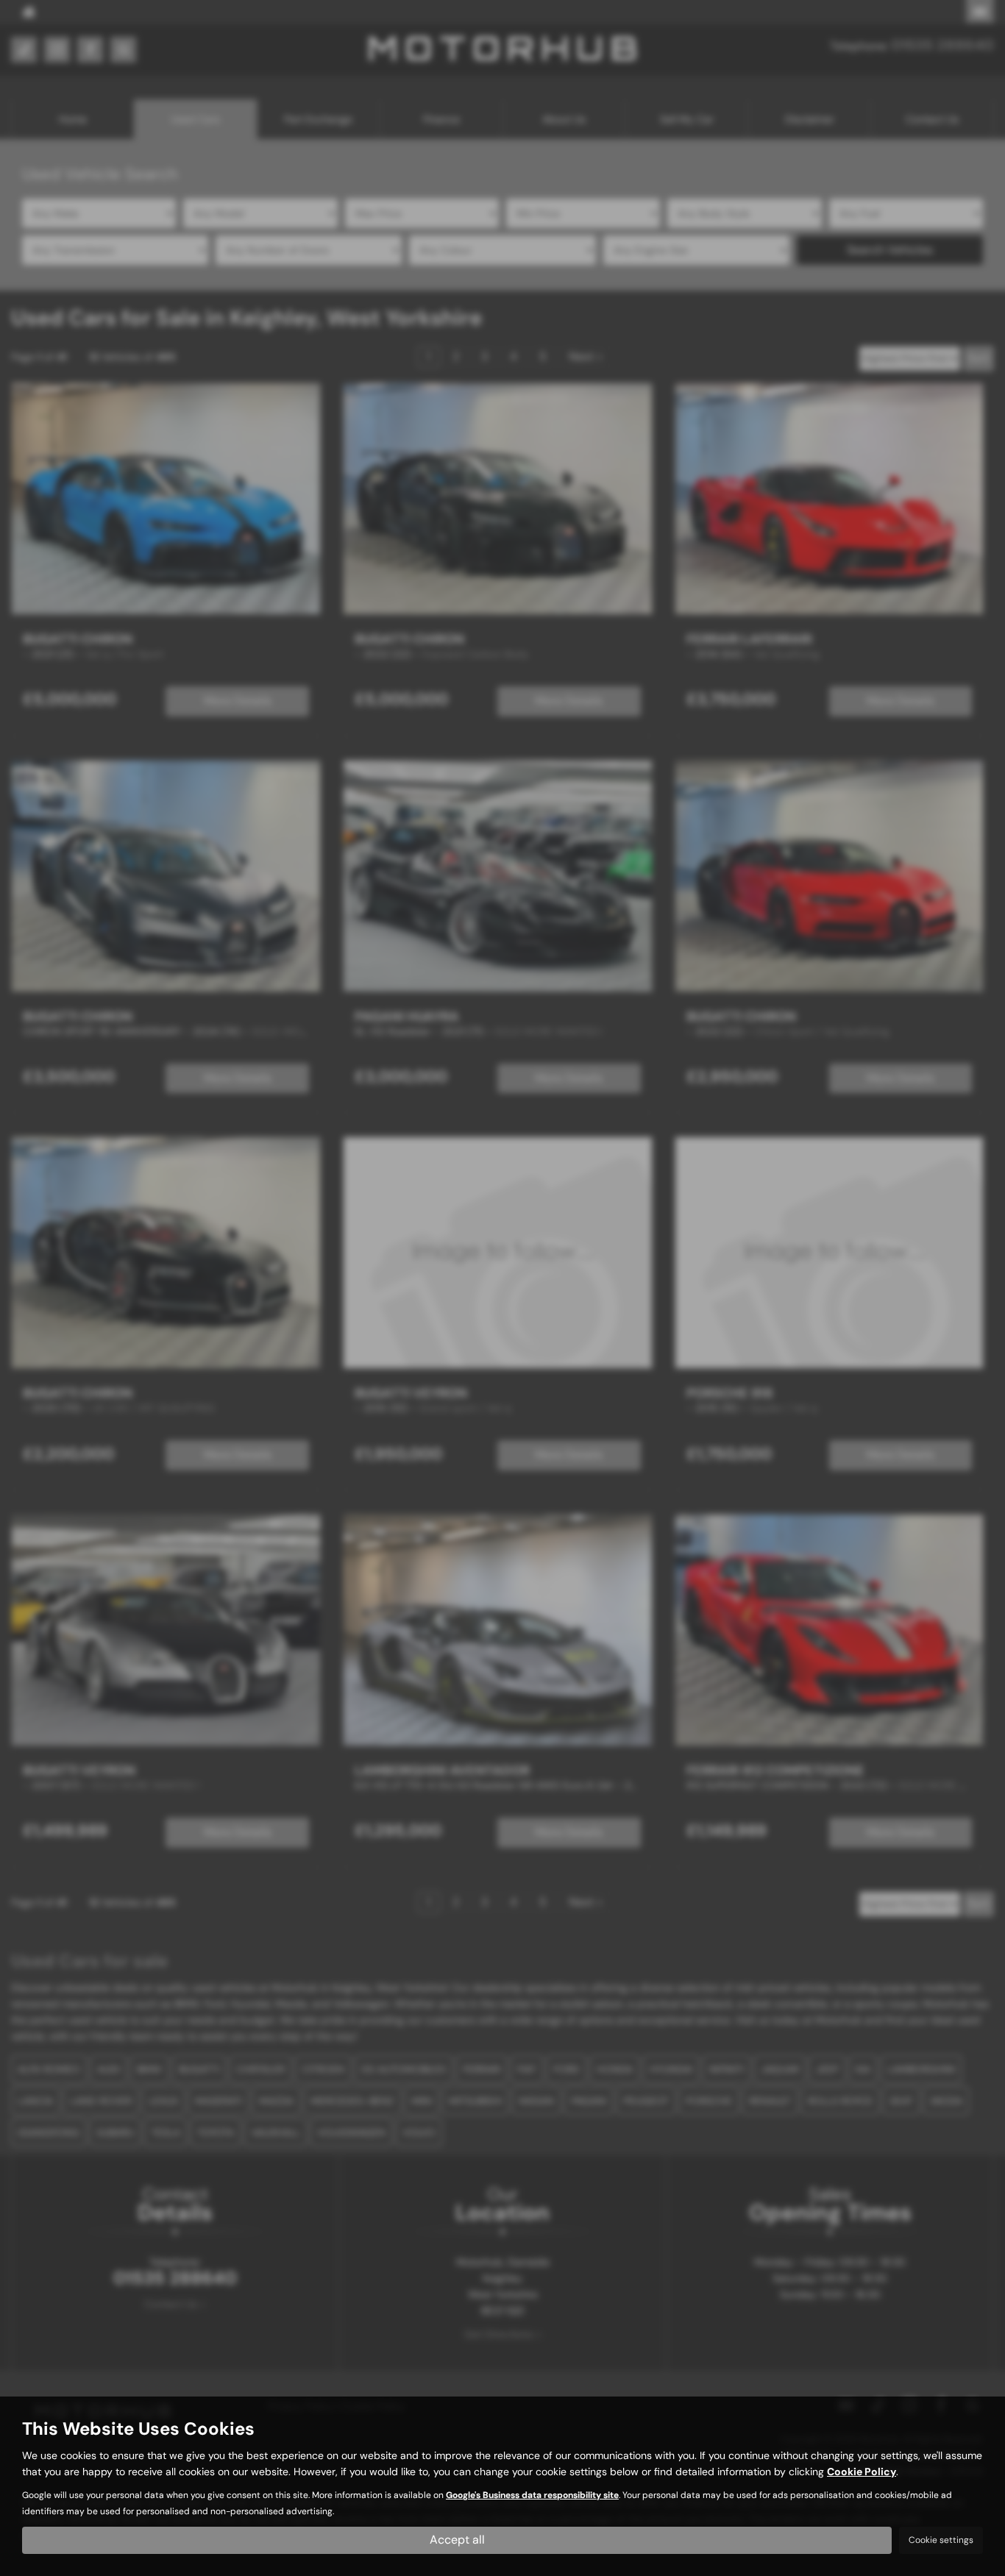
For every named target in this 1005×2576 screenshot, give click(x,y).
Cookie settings (941, 2540)
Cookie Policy (862, 2472)
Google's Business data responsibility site (532, 2495)
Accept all (457, 2540)
